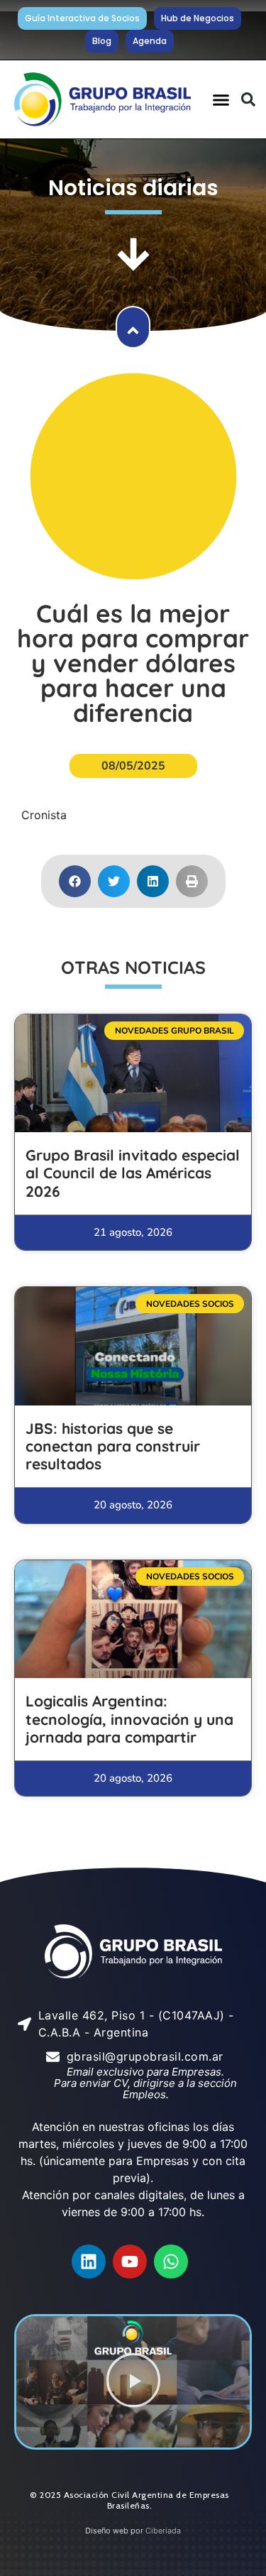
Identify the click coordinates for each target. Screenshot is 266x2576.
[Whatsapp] (171, 2262)
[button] (221, 99)
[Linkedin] (89, 2262)
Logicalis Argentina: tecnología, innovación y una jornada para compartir (129, 1719)
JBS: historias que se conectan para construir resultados (113, 1446)
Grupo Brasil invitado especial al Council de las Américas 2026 (133, 1173)
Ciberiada (163, 2531)
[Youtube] (130, 2262)
